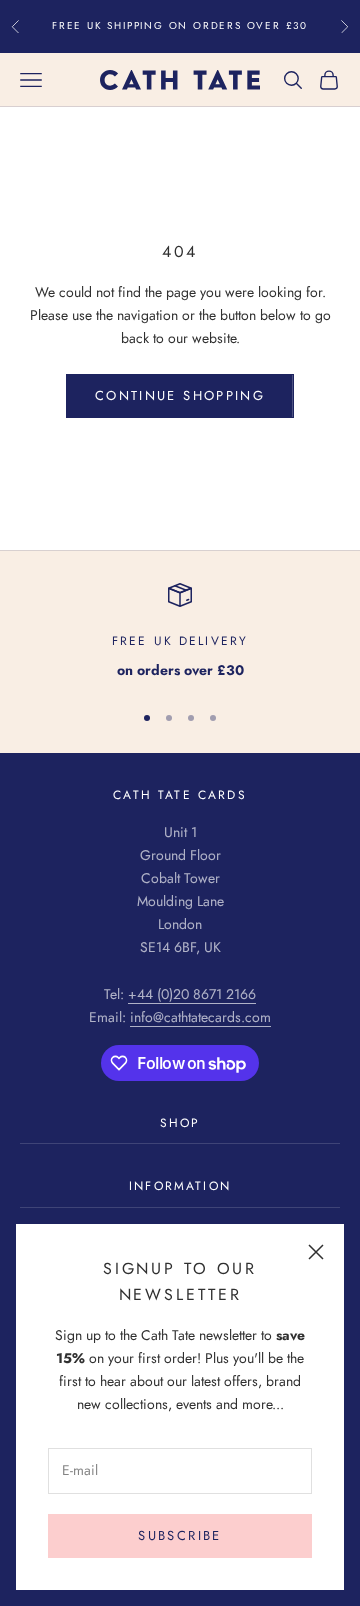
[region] (180, 632)
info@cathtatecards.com (200, 1017)
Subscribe (179, 1535)
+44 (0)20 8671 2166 (192, 994)
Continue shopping (180, 395)
